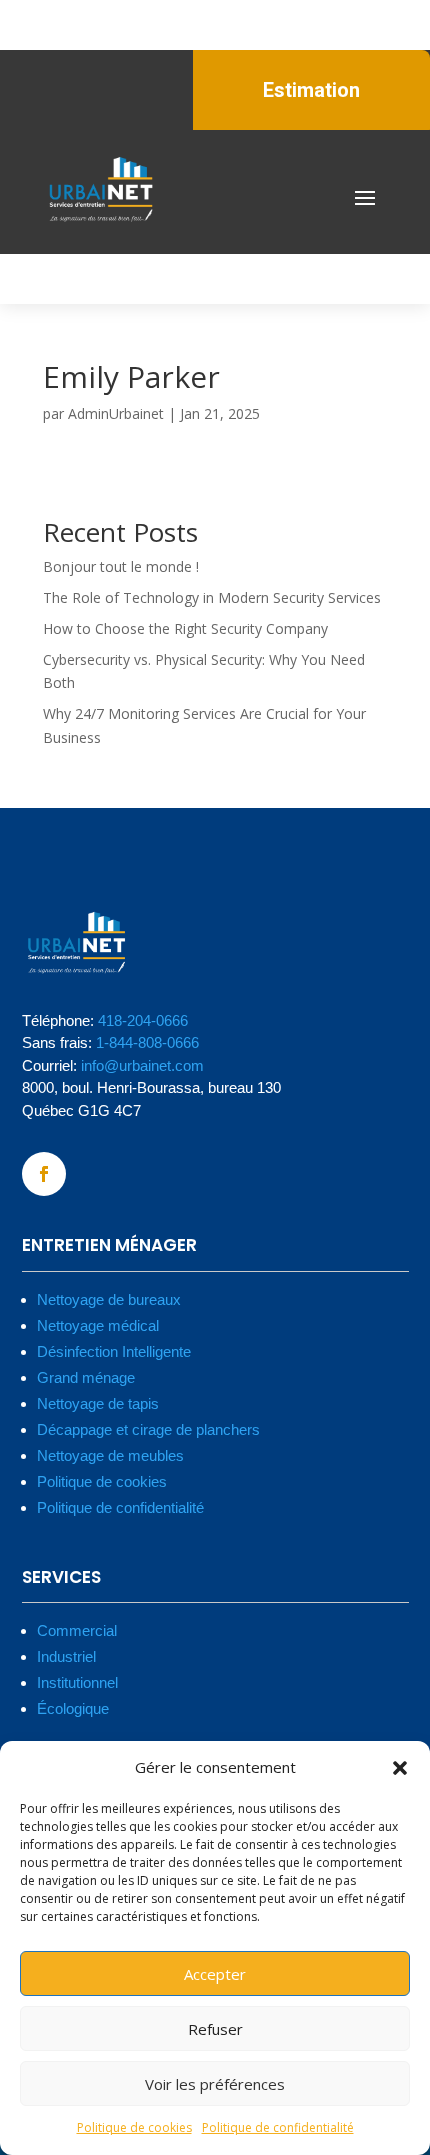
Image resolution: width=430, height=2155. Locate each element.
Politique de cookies (134, 2127)
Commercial (77, 1630)
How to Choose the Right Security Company (185, 628)
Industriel (66, 1656)
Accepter (215, 1974)
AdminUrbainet (116, 413)
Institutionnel (77, 1682)
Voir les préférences (215, 2084)
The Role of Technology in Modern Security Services (212, 597)
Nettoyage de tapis (98, 1403)
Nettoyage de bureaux (109, 1299)
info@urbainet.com (142, 1065)
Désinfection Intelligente (114, 1351)
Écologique (73, 1708)
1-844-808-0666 (147, 1042)
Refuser (215, 2029)
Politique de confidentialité (278, 2127)
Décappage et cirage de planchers (148, 1429)
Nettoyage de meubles (110, 1455)
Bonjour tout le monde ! (121, 566)
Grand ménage (86, 1377)
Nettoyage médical (98, 1325)
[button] (400, 1768)
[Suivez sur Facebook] (44, 1174)
